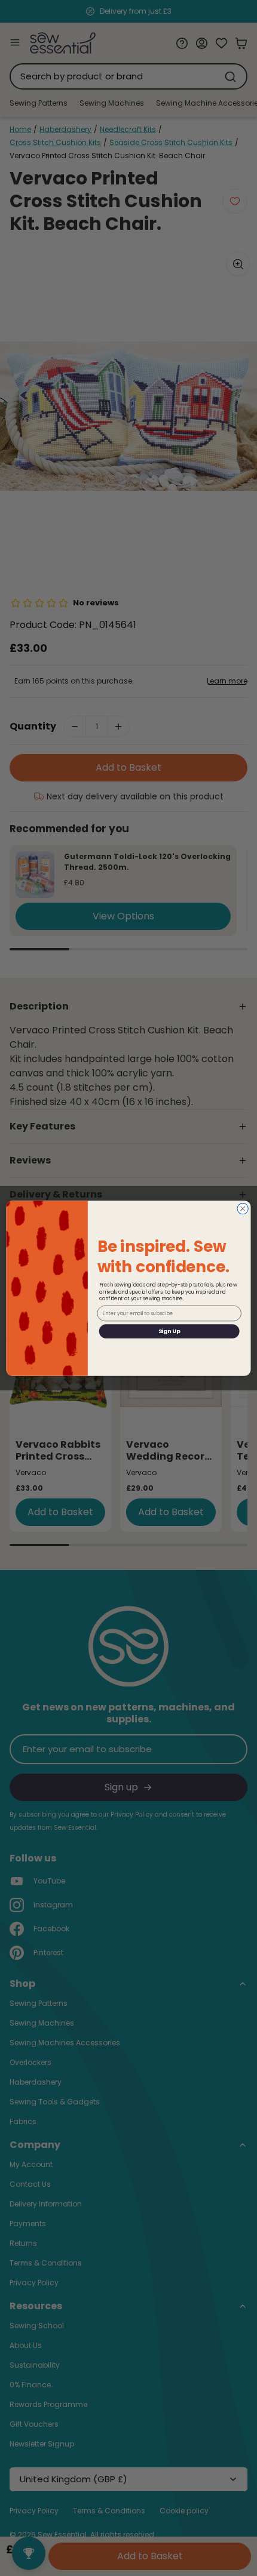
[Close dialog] (243, 1208)
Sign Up (169, 1331)
